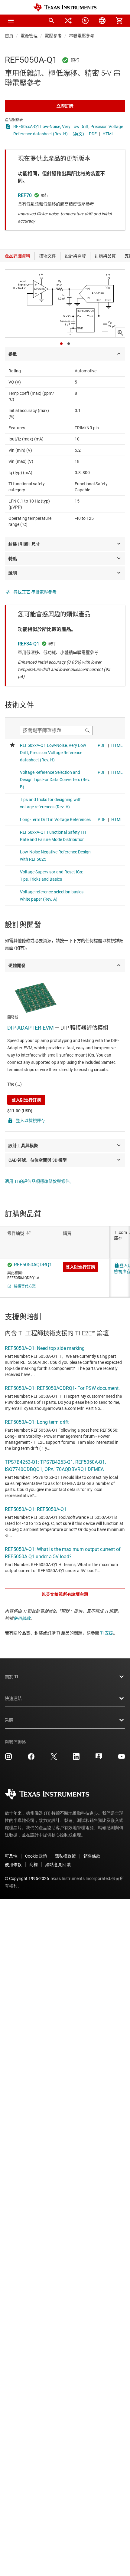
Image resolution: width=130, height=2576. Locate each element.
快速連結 (13, 1698)
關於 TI (11, 1677)
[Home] (65, 7)
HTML (108, 134)
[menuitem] (51, 21)
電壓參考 (53, 36)
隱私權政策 (65, 1856)
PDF (93, 134)
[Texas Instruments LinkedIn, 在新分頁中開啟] (76, 1759)
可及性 (11, 1856)
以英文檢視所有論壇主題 (65, 1594)
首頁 (9, 36)
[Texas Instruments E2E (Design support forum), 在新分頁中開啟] (99, 1759)
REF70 (25, 195)
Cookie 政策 (36, 1856)
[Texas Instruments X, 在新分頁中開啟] (54, 1759)
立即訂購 (65, 106)
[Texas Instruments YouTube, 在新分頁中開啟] (122, 1759)
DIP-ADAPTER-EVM (31, 1028)
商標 (34, 1865)
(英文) (78, 134)
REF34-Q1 (29, 644)
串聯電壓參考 (82, 36)
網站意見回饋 (58, 1865)
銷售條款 (92, 1856)
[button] (11, 21)
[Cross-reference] (68, 21)
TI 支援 (107, 1633)
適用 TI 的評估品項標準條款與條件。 (39, 1181)
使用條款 (22, 1618)
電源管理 (29, 36)
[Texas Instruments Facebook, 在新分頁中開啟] (31, 1759)
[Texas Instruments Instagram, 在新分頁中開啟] (8, 1759)
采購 (9, 1720)
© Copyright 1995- (27, 1878)
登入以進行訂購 (26, 1100)
